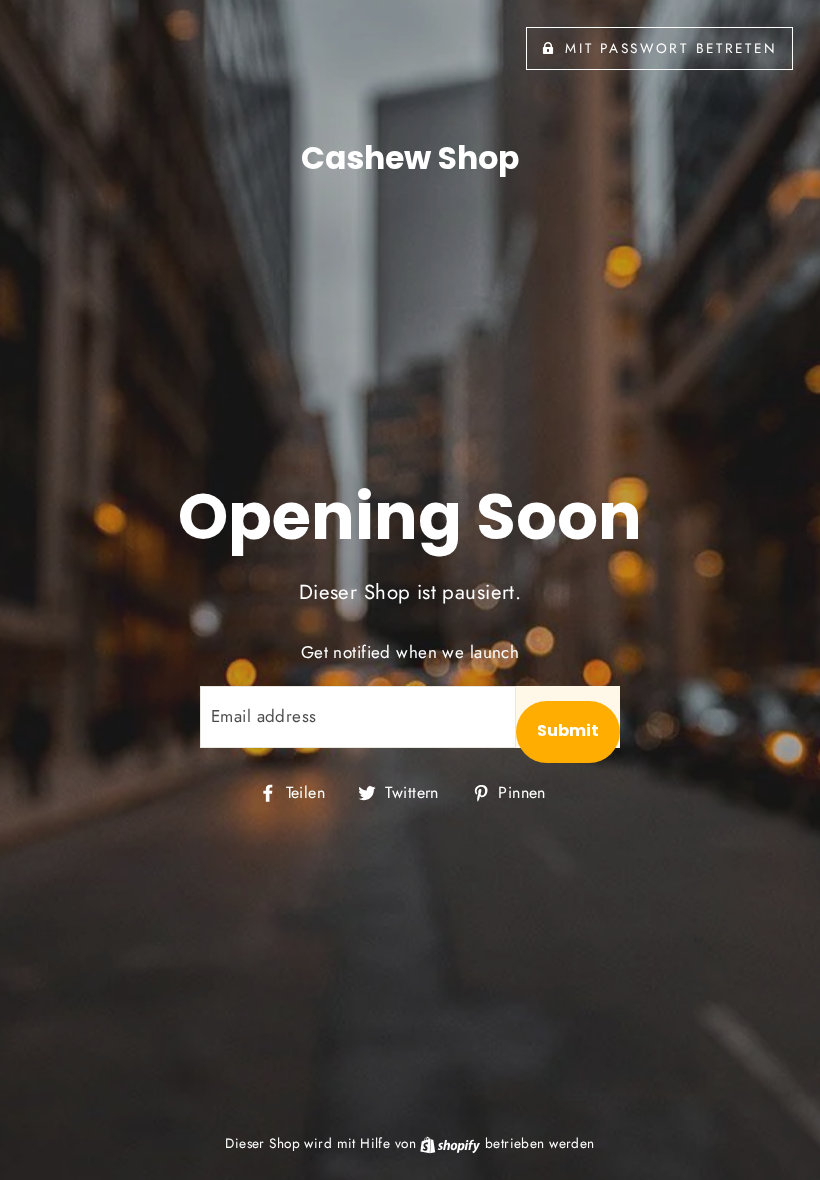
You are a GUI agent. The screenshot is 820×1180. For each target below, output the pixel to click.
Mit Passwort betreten (671, 48)
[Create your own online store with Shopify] (452, 1143)
